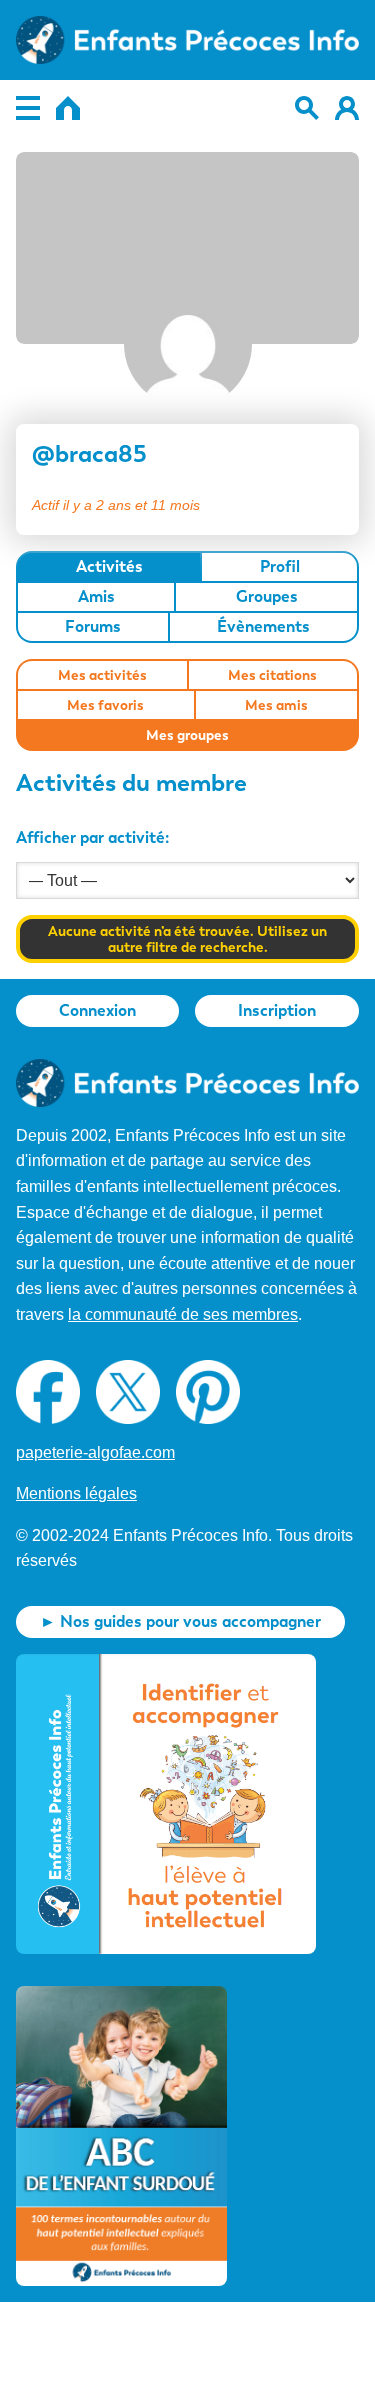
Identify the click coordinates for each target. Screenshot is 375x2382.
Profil (280, 566)
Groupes (267, 596)
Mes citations (272, 675)
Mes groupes (187, 735)
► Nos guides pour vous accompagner (180, 1621)
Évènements (263, 626)
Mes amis (276, 705)
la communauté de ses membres (183, 1314)
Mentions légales (76, 1493)
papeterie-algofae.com (95, 1452)
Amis (96, 596)
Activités (109, 566)
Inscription (277, 1010)
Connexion (97, 1010)
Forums (93, 626)
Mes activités (102, 675)
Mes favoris (105, 705)
